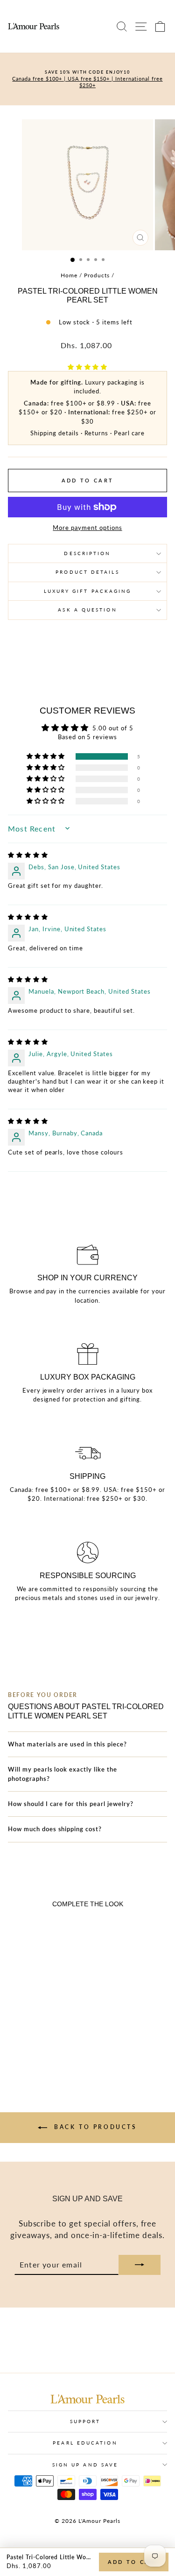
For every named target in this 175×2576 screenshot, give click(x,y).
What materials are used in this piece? (67, 1744)
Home (69, 275)
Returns (97, 433)
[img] (28, 855)
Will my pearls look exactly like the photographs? (63, 1774)
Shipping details (54, 433)
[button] (88, 367)
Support (85, 2421)
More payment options (87, 528)
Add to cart (134, 2562)
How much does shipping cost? (55, 1829)
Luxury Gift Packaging (88, 591)
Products (97, 275)
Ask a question (87, 610)
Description (87, 553)
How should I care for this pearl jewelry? (71, 1804)
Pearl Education (85, 2443)
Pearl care (129, 433)
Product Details (87, 572)
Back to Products (94, 2127)
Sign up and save (85, 2465)
